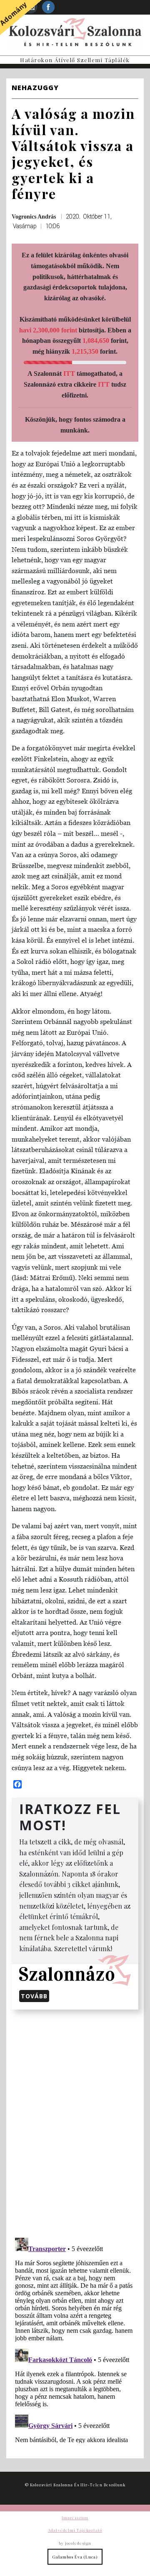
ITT (69, 374)
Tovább (34, 1996)
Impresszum (75, 2518)
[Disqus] (75, 2122)
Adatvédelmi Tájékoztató (75, 2530)
